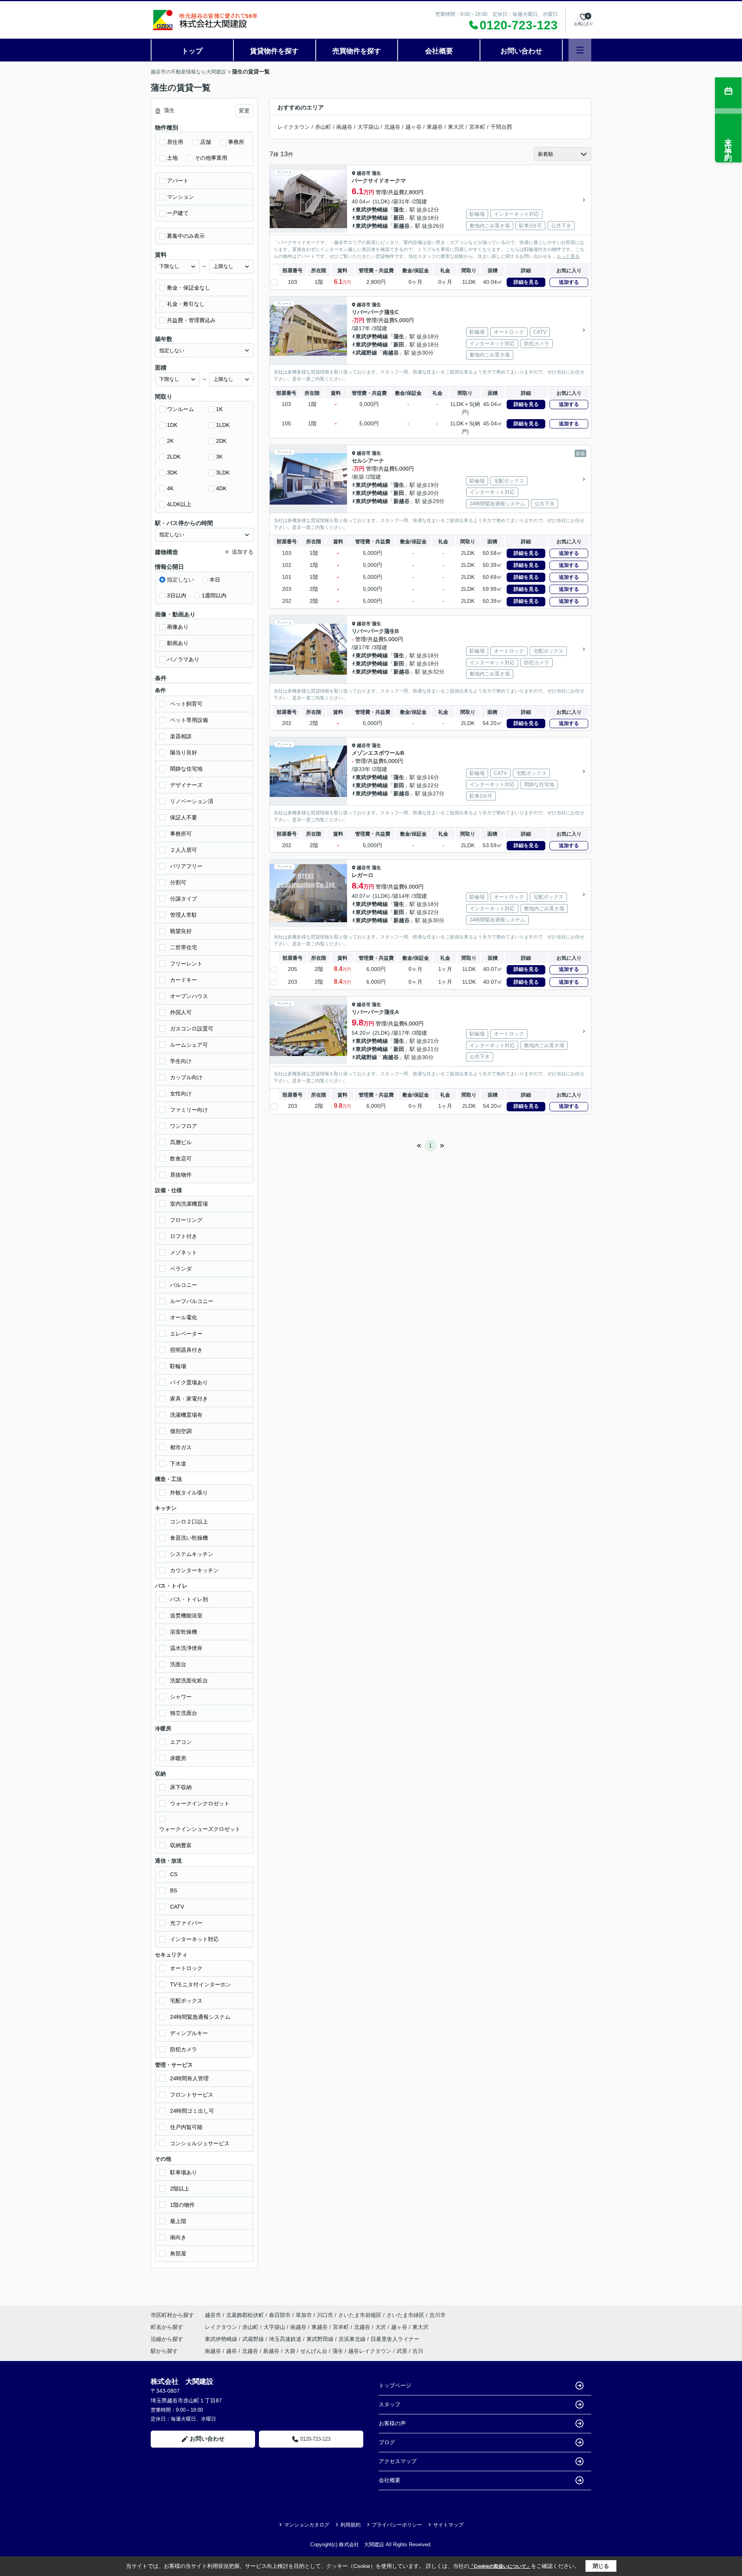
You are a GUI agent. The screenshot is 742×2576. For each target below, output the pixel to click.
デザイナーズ (186, 785)
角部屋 (178, 2254)
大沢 (381, 2327)
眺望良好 (181, 931)
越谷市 (364, 173)
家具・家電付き (189, 1399)
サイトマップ (448, 2525)
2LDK (174, 457)
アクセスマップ (398, 2461)
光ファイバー (186, 1923)
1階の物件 (182, 2205)
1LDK (223, 425)
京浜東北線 (353, 2339)
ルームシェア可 (189, 1045)
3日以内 (177, 595)
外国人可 (181, 1012)
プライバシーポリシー (397, 2525)
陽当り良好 (184, 752)
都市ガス (181, 1447)
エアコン (181, 1742)
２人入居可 (184, 850)
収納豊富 (181, 1845)
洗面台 (178, 1664)
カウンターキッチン (194, 1570)
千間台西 (501, 127)
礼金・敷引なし (186, 304)
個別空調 (181, 1431)
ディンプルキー (189, 2033)
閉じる (601, 2566)
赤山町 (323, 127)
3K (219, 457)
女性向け (181, 1094)
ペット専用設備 (189, 720)
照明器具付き (186, 1350)
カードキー (184, 980)
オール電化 (184, 1317)
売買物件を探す (357, 51)
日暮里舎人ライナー (395, 2339)
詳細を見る (526, 282)
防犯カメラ (184, 2049)
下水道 (178, 1464)
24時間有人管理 (189, 2078)
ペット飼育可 (186, 704)
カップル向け (186, 1077)
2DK (221, 441)
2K (170, 441)
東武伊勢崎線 (372, 210)
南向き (178, 2237)
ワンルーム (180, 409)
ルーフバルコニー (192, 1301)
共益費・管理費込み (191, 320)
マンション (180, 197)
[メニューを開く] (580, 50)
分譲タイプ (184, 899)
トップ (192, 51)
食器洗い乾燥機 (189, 1538)
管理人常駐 (184, 915)
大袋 (290, 2351)
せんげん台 (314, 2351)
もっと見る (568, 256)
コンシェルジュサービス (200, 2143)
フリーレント (186, 964)
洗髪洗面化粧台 (189, 1680)
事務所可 (181, 834)
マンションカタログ (307, 2525)
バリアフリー (186, 866)
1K (219, 409)
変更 (244, 111)
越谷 (231, 2351)
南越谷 (344, 127)
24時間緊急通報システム (200, 2017)
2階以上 (180, 2189)
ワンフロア (184, 1126)
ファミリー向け (189, 1110)
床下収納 (181, 1787)
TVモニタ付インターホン (201, 1984)
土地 (172, 158)
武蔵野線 (366, 353)
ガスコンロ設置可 (192, 1029)
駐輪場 (178, 1366)
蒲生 (376, 173)
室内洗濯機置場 (189, 1204)
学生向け (181, 1061)
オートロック (186, 1968)
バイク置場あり (189, 1382)
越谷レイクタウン (370, 2351)
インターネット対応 (194, 1939)
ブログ (387, 2442)
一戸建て (178, 213)
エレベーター (186, 1334)
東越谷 (435, 127)
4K (170, 488)
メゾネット (184, 1252)
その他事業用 (211, 158)
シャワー (181, 1697)
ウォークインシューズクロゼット (200, 1829)
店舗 (206, 142)
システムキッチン (192, 1554)
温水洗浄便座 (186, 1648)
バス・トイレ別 (189, 1599)
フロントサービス (192, 2095)
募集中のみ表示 (186, 236)
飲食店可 (181, 1158)
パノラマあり (183, 659)
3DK (172, 473)
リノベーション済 (192, 801)
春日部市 (280, 2315)
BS (174, 1890)
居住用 (175, 142)
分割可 (178, 882)
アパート (178, 181)
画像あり (178, 627)
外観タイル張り (189, 1493)
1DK (172, 425)
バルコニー (184, 1285)
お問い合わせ (521, 51)
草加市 (304, 2315)
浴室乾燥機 (184, 1632)
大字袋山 (368, 127)
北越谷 (392, 127)
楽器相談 (181, 736)
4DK (221, 488)
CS (174, 1874)
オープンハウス (189, 996)
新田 (399, 218)
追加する (569, 282)
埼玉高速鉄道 (286, 2339)
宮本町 (477, 127)
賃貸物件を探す (274, 51)
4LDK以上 (179, 504)
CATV (177, 1907)
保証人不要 (184, 817)
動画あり (178, 643)
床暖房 (178, 1758)
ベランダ (181, 1269)
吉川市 (437, 2315)
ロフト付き (184, 1236)
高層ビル (181, 1142)
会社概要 (439, 51)
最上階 (178, 2221)
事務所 (236, 142)
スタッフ (390, 2404)
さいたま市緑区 (405, 2315)
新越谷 (402, 226)
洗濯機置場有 (186, 1415)
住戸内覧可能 (186, 2127)
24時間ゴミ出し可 (192, 2111)
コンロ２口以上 (189, 1522)
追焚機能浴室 (186, 1616)
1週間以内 (214, 595)
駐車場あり (184, 2172)
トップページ (395, 2385)
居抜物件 (181, 1175)
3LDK (223, 473)
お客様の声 (392, 2423)
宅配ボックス (186, 2001)
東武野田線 (321, 2339)
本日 (215, 580)
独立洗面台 (184, 1713)
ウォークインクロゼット (200, 1803)
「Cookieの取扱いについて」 (500, 2566)
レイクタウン (294, 127)
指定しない (180, 580)
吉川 (418, 2351)
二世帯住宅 (184, 947)
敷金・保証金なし (189, 288)
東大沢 (456, 127)
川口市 (325, 2315)
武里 (402, 2351)
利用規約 (351, 2525)
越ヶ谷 (414, 127)
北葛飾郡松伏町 (245, 2315)
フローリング (186, 1220)
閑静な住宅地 (186, 769)
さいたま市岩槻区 (360, 2315)
